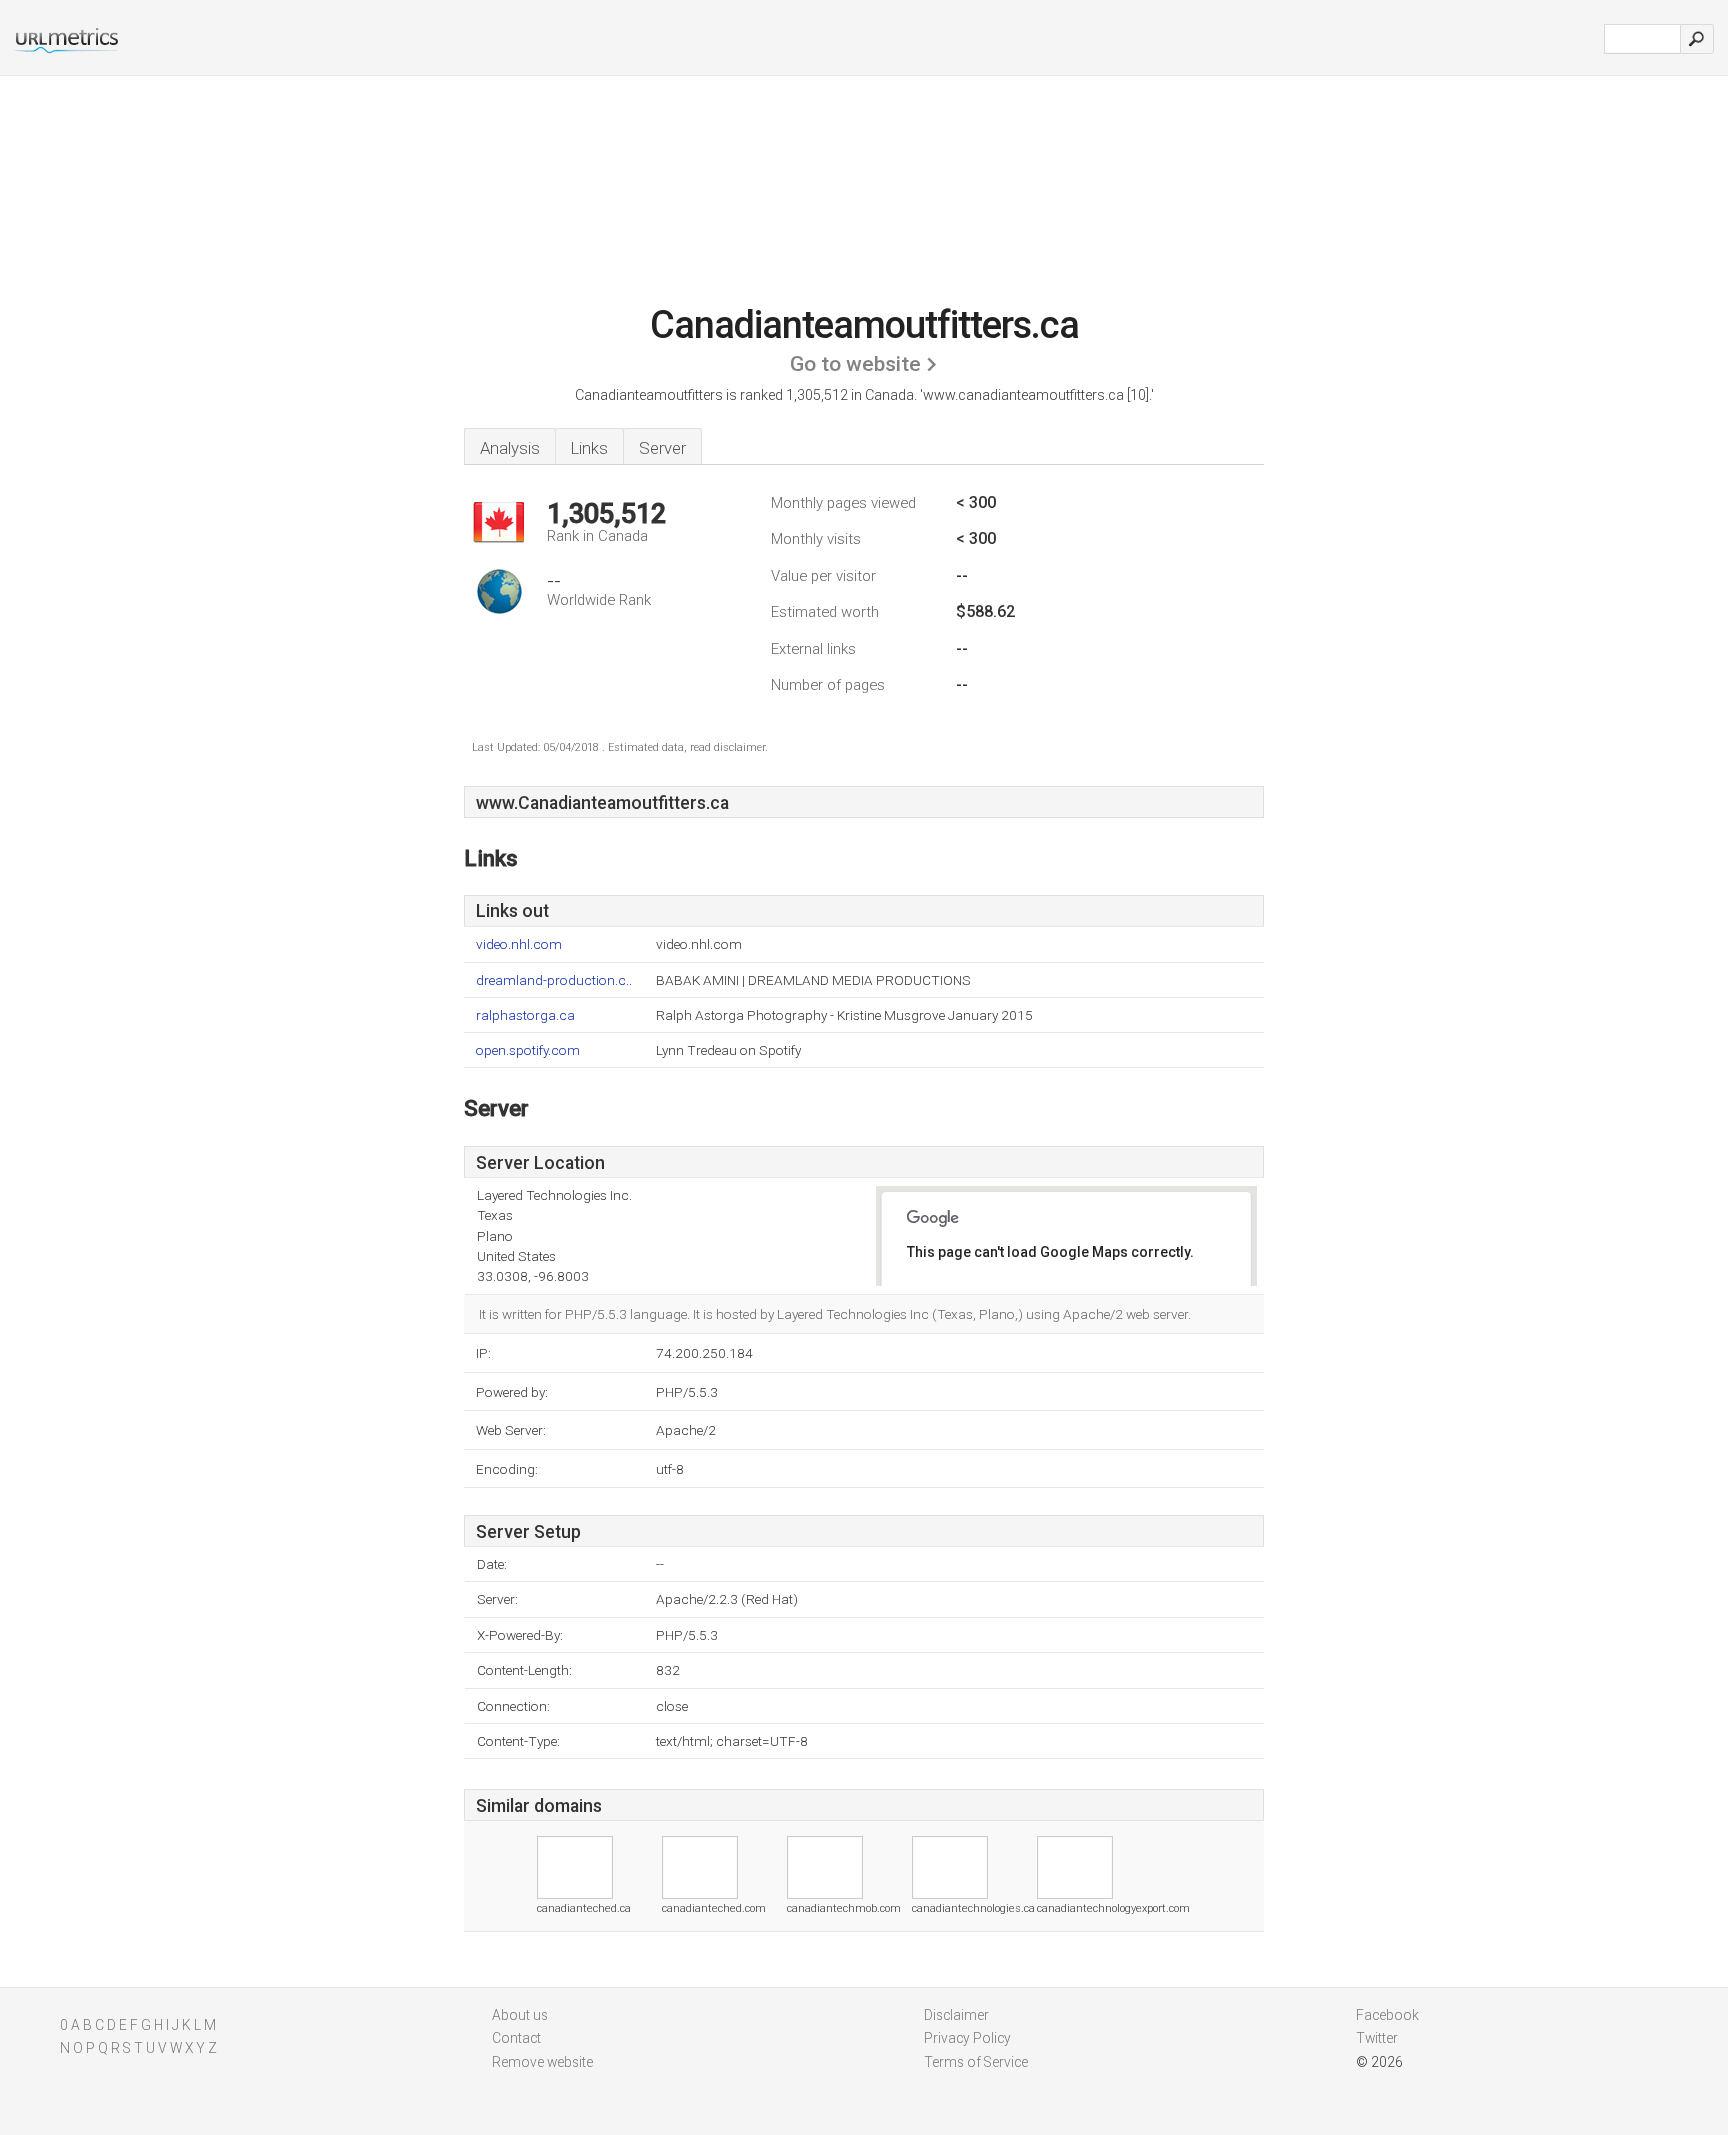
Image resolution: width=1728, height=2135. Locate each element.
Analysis (510, 448)
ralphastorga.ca (525, 1015)
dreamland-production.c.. (554, 980)
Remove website (542, 2062)
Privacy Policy (967, 2038)
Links (589, 448)
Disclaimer (956, 2015)
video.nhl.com (519, 944)
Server (662, 448)
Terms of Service (976, 2062)
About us (520, 2015)
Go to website (855, 364)
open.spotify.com (528, 1050)
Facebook (1387, 2015)
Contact (516, 2038)
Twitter (1377, 2038)
